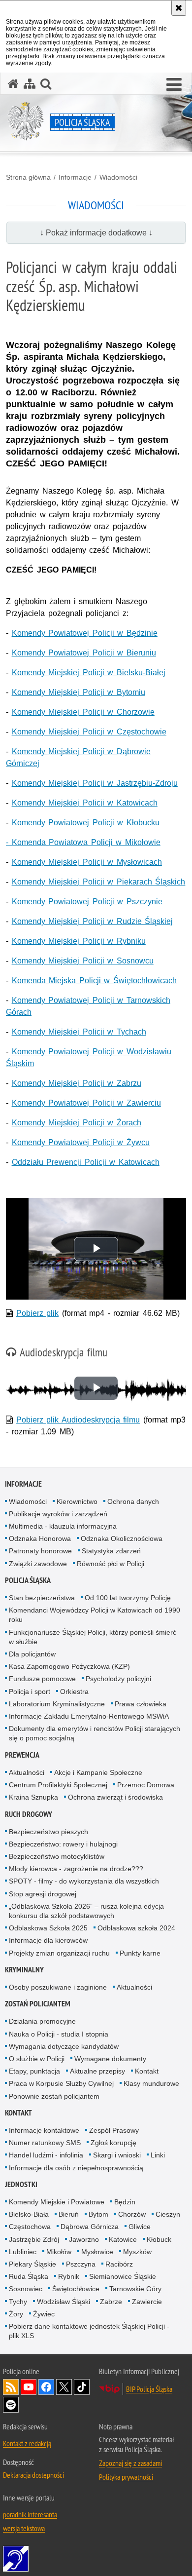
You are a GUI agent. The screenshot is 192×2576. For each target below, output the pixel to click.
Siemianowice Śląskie (123, 2276)
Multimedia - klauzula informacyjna (63, 1526)
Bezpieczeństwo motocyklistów (57, 1856)
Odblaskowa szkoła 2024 (136, 1928)
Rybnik (69, 2276)
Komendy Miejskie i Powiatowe (57, 2202)
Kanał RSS (11, 2387)
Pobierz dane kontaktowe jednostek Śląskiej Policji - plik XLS (89, 2331)
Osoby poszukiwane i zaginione (58, 1987)
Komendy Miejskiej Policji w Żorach (77, 1123)
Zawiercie (147, 2302)
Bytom (98, 2214)
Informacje (75, 177)
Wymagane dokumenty (110, 2059)
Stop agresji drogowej (43, 1894)
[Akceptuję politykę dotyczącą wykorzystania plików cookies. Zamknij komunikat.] (179, 8)
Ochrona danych (133, 1501)
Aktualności (27, 1772)
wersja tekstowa (24, 2528)
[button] (174, 85)
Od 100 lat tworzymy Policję (128, 1598)
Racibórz (119, 2264)
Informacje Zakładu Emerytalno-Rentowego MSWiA (89, 1716)
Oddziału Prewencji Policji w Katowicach (86, 1162)
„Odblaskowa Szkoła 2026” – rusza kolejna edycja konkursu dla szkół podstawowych (86, 1911)
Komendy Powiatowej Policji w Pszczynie (87, 902)
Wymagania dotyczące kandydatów (64, 2046)
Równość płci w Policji (111, 1564)
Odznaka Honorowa (40, 1538)
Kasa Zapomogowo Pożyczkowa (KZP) (69, 1666)
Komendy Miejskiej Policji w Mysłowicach (87, 862)
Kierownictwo (77, 1501)
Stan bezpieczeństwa (42, 1598)
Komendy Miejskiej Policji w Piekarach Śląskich (99, 882)
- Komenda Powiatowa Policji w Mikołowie (83, 842)
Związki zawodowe (38, 1564)
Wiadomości (118, 177)
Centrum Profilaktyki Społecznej (58, 1785)
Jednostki (21, 2184)
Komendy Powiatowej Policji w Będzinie (85, 633)
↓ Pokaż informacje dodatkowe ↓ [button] (96, 233)
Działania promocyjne (42, 2021)
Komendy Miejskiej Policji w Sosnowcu (83, 961)
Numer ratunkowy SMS (45, 2143)
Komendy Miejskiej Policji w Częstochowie (89, 732)
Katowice (123, 2239)
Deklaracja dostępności (33, 2475)
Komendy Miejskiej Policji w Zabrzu (77, 1083)
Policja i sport (30, 1692)
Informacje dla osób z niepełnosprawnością (76, 2168)
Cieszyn (168, 2214)
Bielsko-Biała (29, 2214)
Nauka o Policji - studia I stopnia (59, 2034)
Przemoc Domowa (146, 1785)
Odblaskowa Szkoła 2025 (48, 1928)
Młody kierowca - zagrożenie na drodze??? (76, 1869)
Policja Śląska (28, 1580)
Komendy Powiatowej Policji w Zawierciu (86, 1103)
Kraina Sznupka (33, 1797)
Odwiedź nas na (29, 2387)
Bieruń (69, 2214)
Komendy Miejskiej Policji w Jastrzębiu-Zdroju (95, 783)
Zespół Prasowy (114, 2130)
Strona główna (28, 177)
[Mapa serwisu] (30, 84)
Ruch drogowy (29, 1814)
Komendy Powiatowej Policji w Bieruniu (84, 653)
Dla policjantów (32, 1654)
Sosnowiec (26, 2289)
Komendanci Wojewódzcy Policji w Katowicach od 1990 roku (95, 1615)
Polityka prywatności (126, 2477)
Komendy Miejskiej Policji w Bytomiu (79, 692)
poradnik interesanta (30, 2514)
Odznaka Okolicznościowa (122, 1538)
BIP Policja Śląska (149, 2389)
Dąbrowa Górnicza (90, 2227)
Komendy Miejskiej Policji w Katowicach (85, 803)
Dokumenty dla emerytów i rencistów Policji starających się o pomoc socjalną (95, 1733)
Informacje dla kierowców (48, 1940)
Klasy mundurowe (151, 2083)
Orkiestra (74, 1692)
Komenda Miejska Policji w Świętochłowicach (94, 980)
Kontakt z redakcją (27, 2443)
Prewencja (22, 1755)
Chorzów (132, 2214)
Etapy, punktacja (34, 2071)
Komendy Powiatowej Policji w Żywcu (81, 1142)
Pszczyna (81, 2264)
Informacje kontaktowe (44, 2130)
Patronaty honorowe (40, 1551)
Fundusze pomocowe (42, 1679)
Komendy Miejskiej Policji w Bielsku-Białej (89, 673)
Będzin (125, 2202)
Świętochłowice (76, 2289)
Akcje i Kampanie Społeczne (98, 1772)
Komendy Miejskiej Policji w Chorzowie (83, 712)
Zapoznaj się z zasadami (130, 2463)
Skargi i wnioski (117, 2155)
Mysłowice (97, 2252)
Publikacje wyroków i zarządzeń (58, 1514)
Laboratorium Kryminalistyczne (57, 1704)
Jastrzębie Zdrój (34, 2239)
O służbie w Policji (37, 2059)
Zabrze (111, 2302)
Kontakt (147, 2071)
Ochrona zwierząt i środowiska (115, 1797)
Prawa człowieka (141, 1704)
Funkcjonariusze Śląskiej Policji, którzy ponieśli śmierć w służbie (93, 1637)
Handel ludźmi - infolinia (46, 2155)
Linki (158, 2155)
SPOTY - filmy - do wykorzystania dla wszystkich (84, 1881)
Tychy (18, 2302)
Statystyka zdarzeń (111, 1551)
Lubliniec (23, 2252)
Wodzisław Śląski (64, 2302)
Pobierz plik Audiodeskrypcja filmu (78, 1420)
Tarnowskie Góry (135, 2289)
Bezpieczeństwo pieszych (48, 1832)
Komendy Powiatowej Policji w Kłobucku (86, 823)
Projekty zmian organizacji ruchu (59, 1953)
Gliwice (140, 2227)
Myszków (137, 2252)
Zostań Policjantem (38, 2004)
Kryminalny (24, 1970)
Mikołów (59, 2252)
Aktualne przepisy (97, 2071)
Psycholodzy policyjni (118, 1679)
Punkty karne (140, 1953)
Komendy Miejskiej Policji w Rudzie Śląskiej (93, 921)
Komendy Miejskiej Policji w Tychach (79, 1032)
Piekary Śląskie (32, 2264)
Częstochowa (30, 2227)
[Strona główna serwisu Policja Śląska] (13, 84)
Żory (16, 2314)
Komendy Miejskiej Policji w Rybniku (79, 941)
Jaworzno (84, 2239)
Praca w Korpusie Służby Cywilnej (61, 2083)
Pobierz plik (38, 1313)
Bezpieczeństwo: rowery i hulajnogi (63, 1844)
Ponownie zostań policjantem (54, 2096)
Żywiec (44, 2314)
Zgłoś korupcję (113, 2143)
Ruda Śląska (29, 2276)
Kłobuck (159, 2239)
